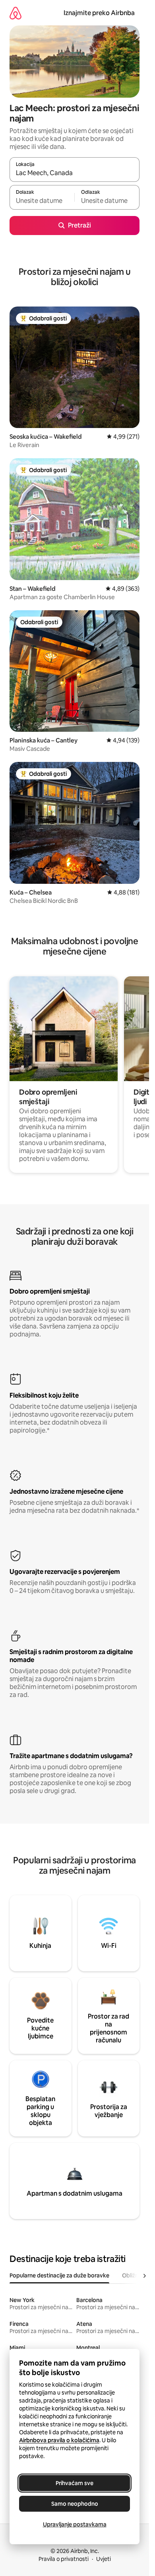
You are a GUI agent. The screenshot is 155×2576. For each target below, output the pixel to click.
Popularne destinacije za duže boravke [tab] (59, 2275)
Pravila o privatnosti (64, 2559)
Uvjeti (104, 2559)
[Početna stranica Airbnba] (15, 13)
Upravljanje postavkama (75, 2524)
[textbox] (42, 201)
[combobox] (75, 173)
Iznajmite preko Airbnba (99, 13)
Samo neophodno (75, 2504)
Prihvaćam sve (75, 2483)
